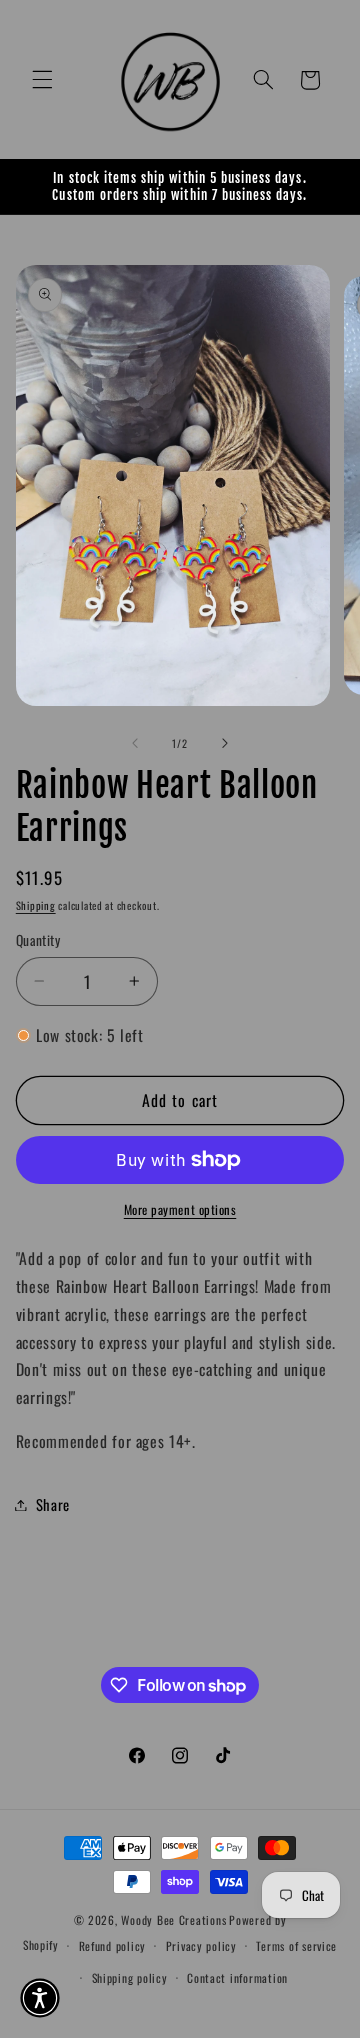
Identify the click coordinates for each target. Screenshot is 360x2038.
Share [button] (53, 1504)
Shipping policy (130, 1977)
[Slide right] (225, 743)
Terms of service (296, 1945)
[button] (42, 80)
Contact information (237, 1977)
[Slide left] (135, 743)
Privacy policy (201, 1945)
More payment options (180, 1210)
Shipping (36, 905)
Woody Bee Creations (173, 1919)
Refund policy (113, 1945)
